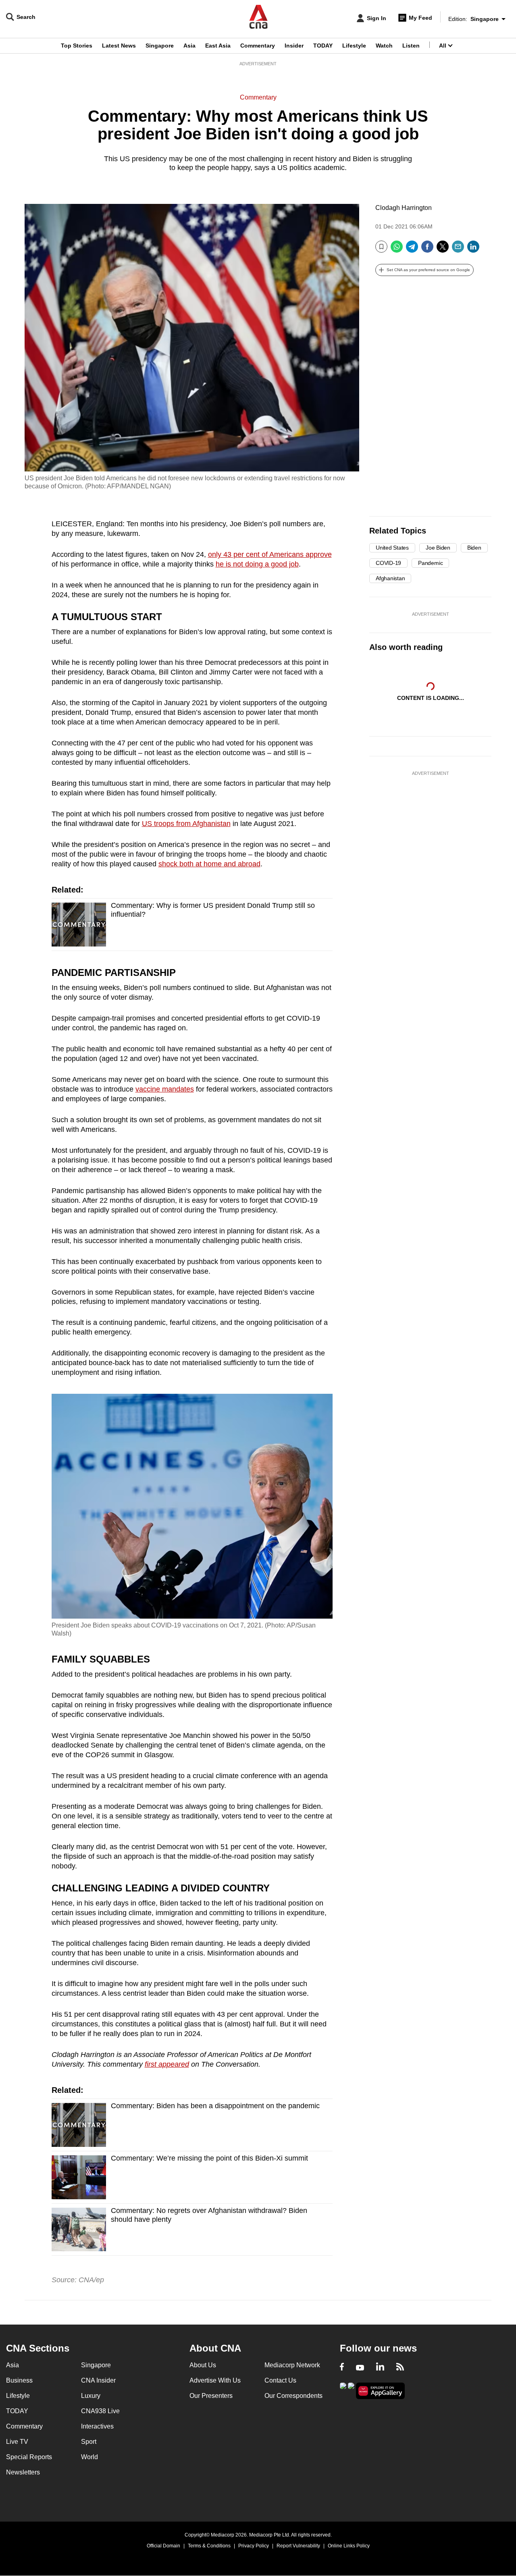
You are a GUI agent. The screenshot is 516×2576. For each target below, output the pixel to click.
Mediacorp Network (292, 2365)
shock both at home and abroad (209, 864)
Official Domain (163, 2546)
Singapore (160, 46)
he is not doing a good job (257, 564)
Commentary (258, 46)
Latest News (119, 46)
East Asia (218, 46)
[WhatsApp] (397, 250)
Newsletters (23, 2472)
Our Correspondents (293, 2396)
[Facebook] (427, 250)
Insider (294, 46)
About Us (203, 2365)
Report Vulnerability (298, 2546)
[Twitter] (443, 250)
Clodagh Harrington (404, 208)
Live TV (17, 2442)
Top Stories (77, 46)
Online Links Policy (349, 2546)
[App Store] (351, 2390)
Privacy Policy (254, 2546)
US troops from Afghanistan (186, 824)
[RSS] (400, 2368)
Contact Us (280, 2380)
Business (19, 2380)
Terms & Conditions (209, 2546)
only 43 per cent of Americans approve (270, 554)
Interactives (97, 2426)
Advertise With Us (215, 2380)
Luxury (91, 2396)
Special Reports (29, 2457)
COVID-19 (388, 563)
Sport (89, 2442)
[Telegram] (412, 250)
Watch (384, 46)
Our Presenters (211, 2396)
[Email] (458, 250)
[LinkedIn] (473, 250)
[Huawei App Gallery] (381, 2391)
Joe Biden (438, 548)
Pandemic (430, 563)
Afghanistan (390, 578)
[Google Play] (343, 2390)
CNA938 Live (100, 2411)
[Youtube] (360, 2368)
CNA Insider (98, 2380)
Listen (411, 46)
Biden (474, 548)
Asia (189, 46)
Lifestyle (354, 46)
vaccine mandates (165, 1089)
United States (392, 548)
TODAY (323, 46)
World (89, 2457)
